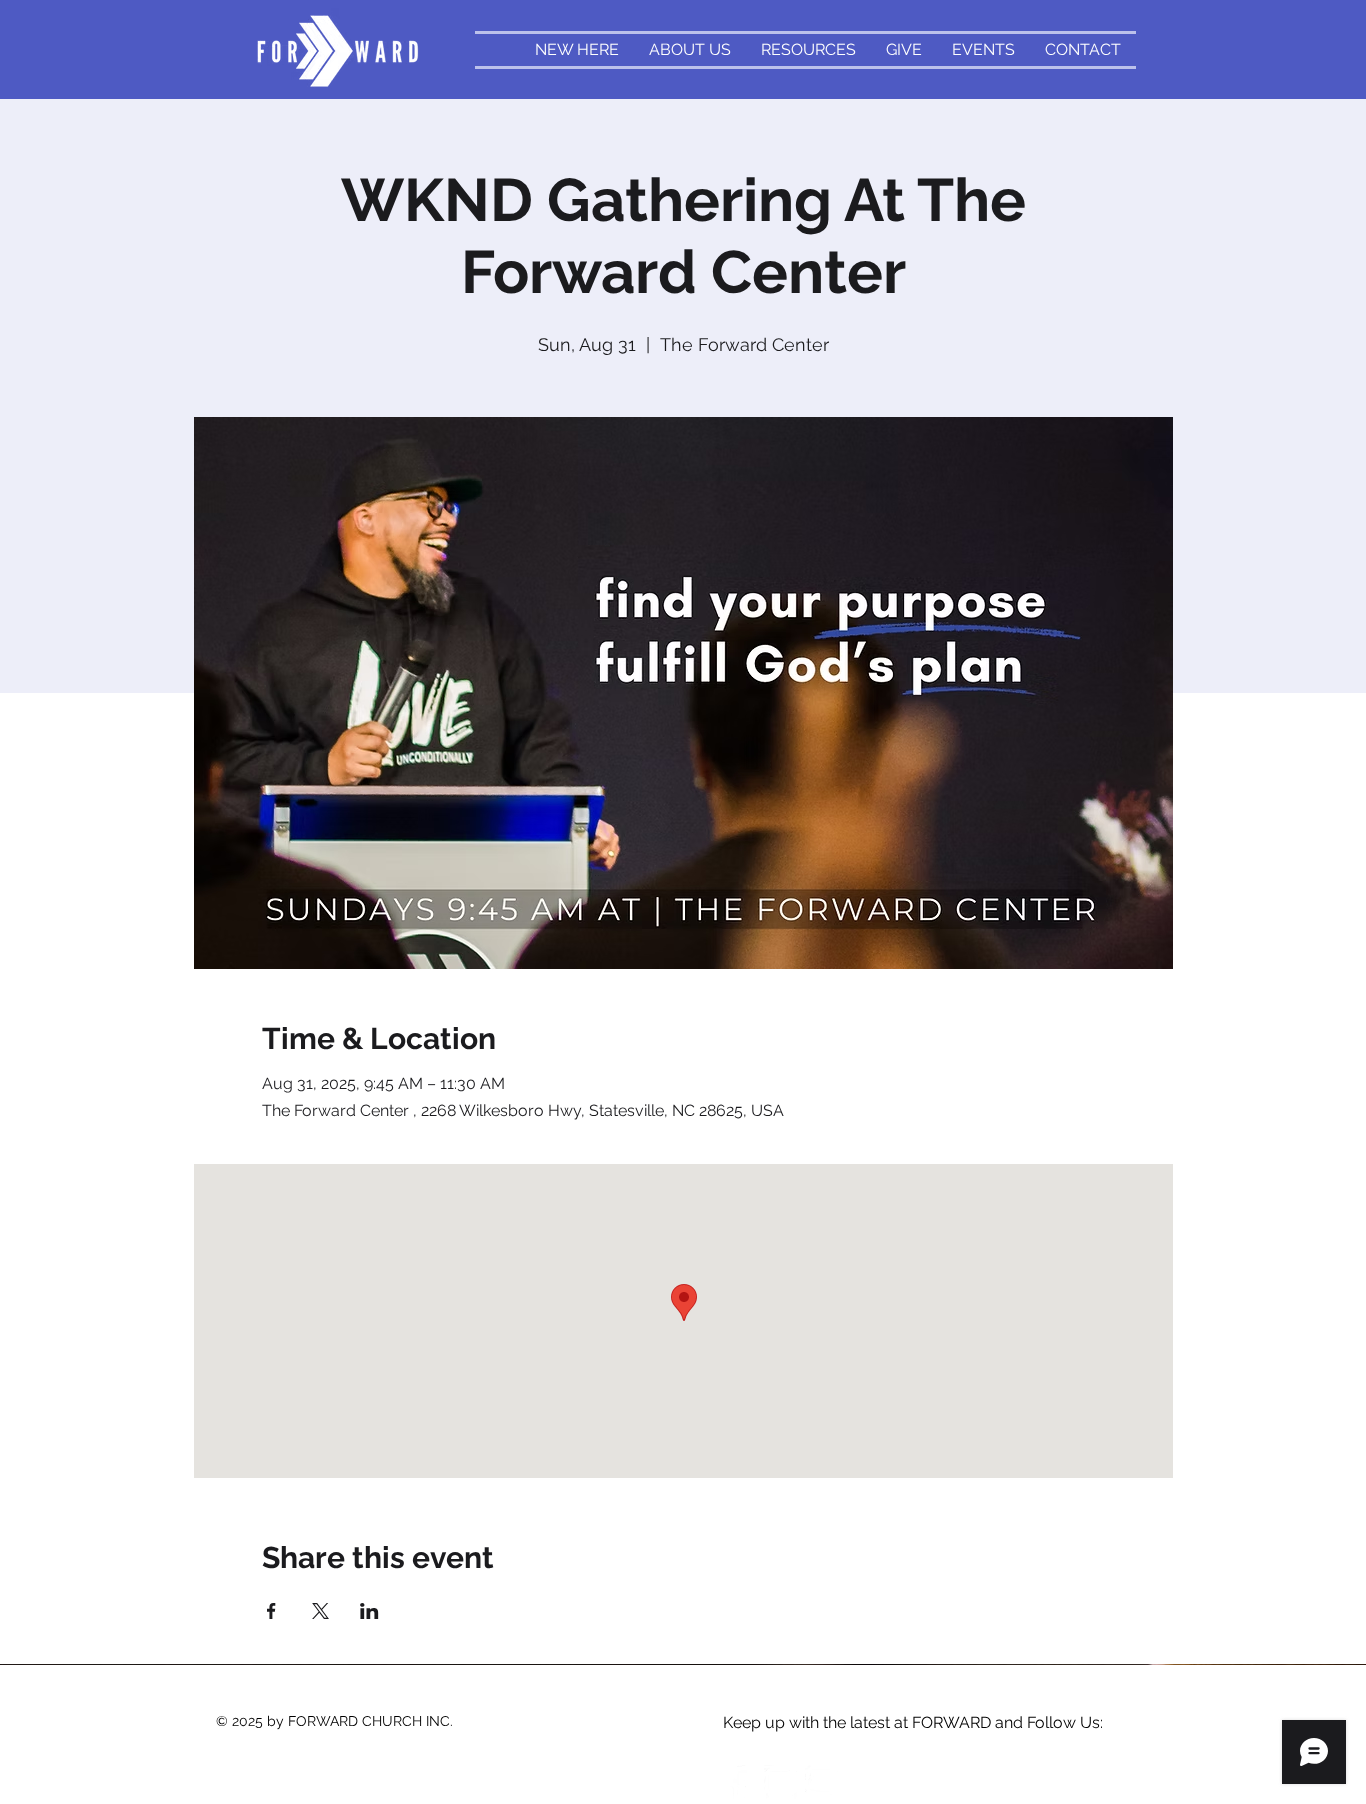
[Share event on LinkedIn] (369, 1611)
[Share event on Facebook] (271, 1611)
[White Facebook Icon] (740, 1782)
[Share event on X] (320, 1611)
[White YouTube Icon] (822, 1782)
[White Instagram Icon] (781, 1782)
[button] (808, 50)
